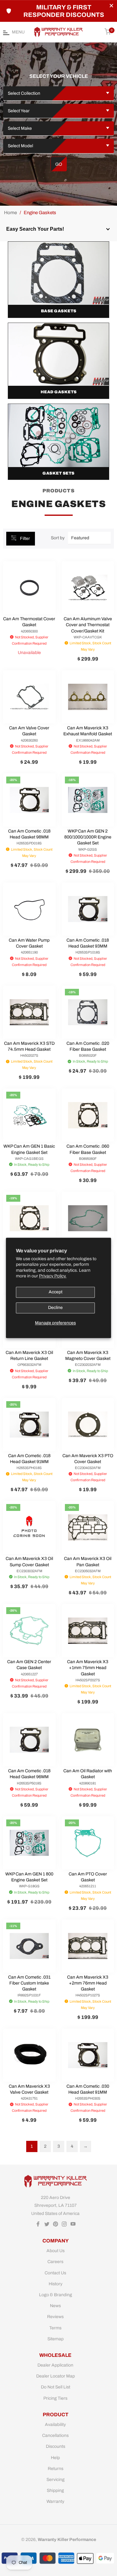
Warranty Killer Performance (67, 2540)
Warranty (55, 2501)
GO (59, 164)
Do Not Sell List (56, 2387)
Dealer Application (55, 2365)
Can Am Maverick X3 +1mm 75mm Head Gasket (88, 1668)
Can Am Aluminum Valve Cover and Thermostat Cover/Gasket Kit (88, 625)
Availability (55, 2425)
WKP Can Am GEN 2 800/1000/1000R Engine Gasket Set (88, 837)
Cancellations (55, 2435)
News (55, 2306)
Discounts (56, 2446)
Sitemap (56, 2339)
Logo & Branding (56, 2295)
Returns (56, 2469)
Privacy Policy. (53, 1276)
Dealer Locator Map (56, 2376)
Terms (55, 2328)
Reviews (55, 2317)
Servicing (56, 2480)
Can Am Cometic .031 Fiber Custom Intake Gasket (29, 1983)
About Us (56, 2251)
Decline (55, 1308)
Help (55, 2458)
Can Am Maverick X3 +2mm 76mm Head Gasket (88, 1983)
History (56, 2284)
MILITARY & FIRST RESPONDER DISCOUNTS (64, 11)
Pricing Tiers (55, 2398)
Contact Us (55, 2273)
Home (10, 213)
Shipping (55, 2490)
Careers (55, 2262)
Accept (56, 1292)
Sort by (58, 538)
